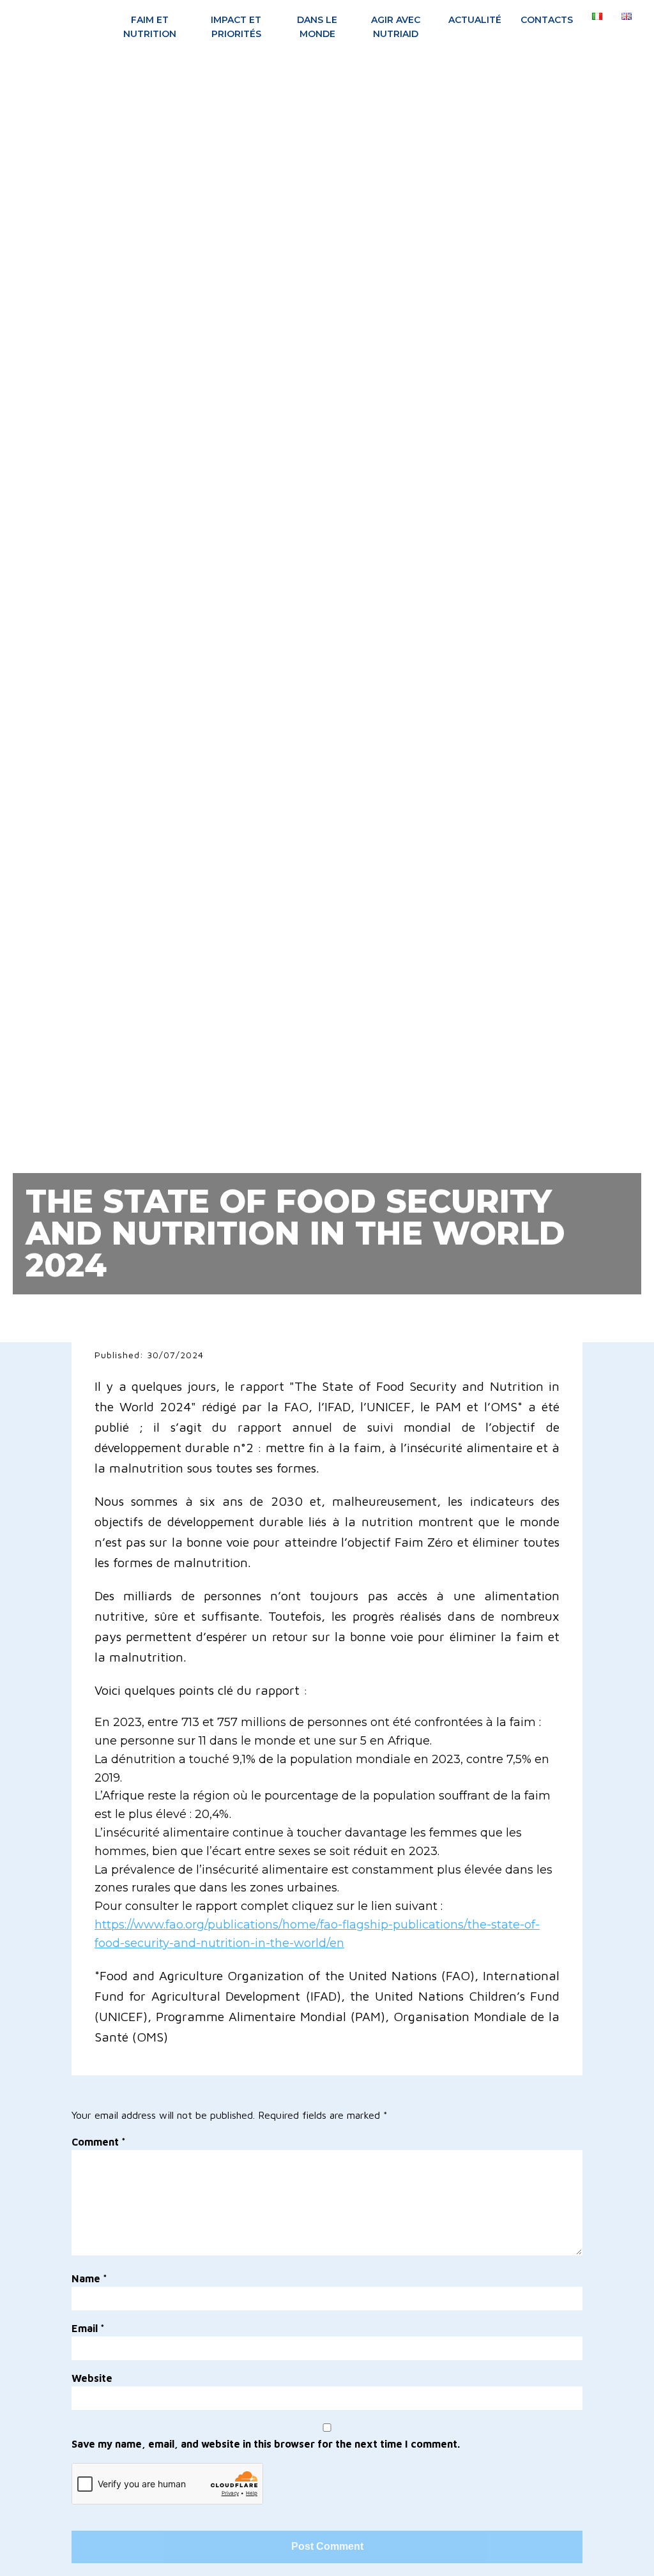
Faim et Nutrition (150, 27)
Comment (99, 2142)
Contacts (547, 20)
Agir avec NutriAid (396, 27)
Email (88, 2328)
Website (92, 2378)
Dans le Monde (317, 27)
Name (89, 2278)
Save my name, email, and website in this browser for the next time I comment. (266, 2444)
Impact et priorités (236, 27)
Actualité (475, 20)
